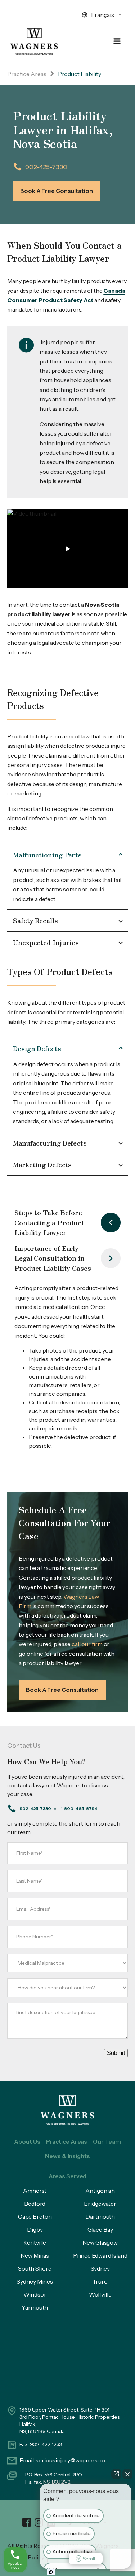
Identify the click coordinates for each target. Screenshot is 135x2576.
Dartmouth (100, 2216)
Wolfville (100, 2294)
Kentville (35, 2242)
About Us (27, 2141)
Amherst (35, 2191)
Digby (35, 2229)
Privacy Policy (26, 2557)
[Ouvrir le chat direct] (116, 2474)
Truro (100, 2281)
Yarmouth (35, 2307)
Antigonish (100, 2191)
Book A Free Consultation (57, 191)
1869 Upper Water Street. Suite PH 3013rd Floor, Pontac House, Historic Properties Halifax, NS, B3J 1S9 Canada (69, 2421)
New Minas (35, 2255)
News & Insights (67, 2156)
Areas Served (68, 2176)
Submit (116, 2053)
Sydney (100, 2268)
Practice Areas (27, 74)
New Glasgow (100, 2242)
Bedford (35, 2204)
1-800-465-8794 (79, 1809)
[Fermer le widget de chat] (127, 2474)
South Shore (35, 2268)
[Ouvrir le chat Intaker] (51, 2572)
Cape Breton (35, 2216)
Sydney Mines (35, 2281)
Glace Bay (100, 2229)
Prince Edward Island (100, 2255)
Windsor (35, 2294)
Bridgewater (100, 2204)
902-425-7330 (46, 167)
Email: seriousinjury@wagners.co (62, 2460)
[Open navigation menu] (117, 42)
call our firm (87, 1644)
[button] (67, 549)
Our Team (107, 2141)
